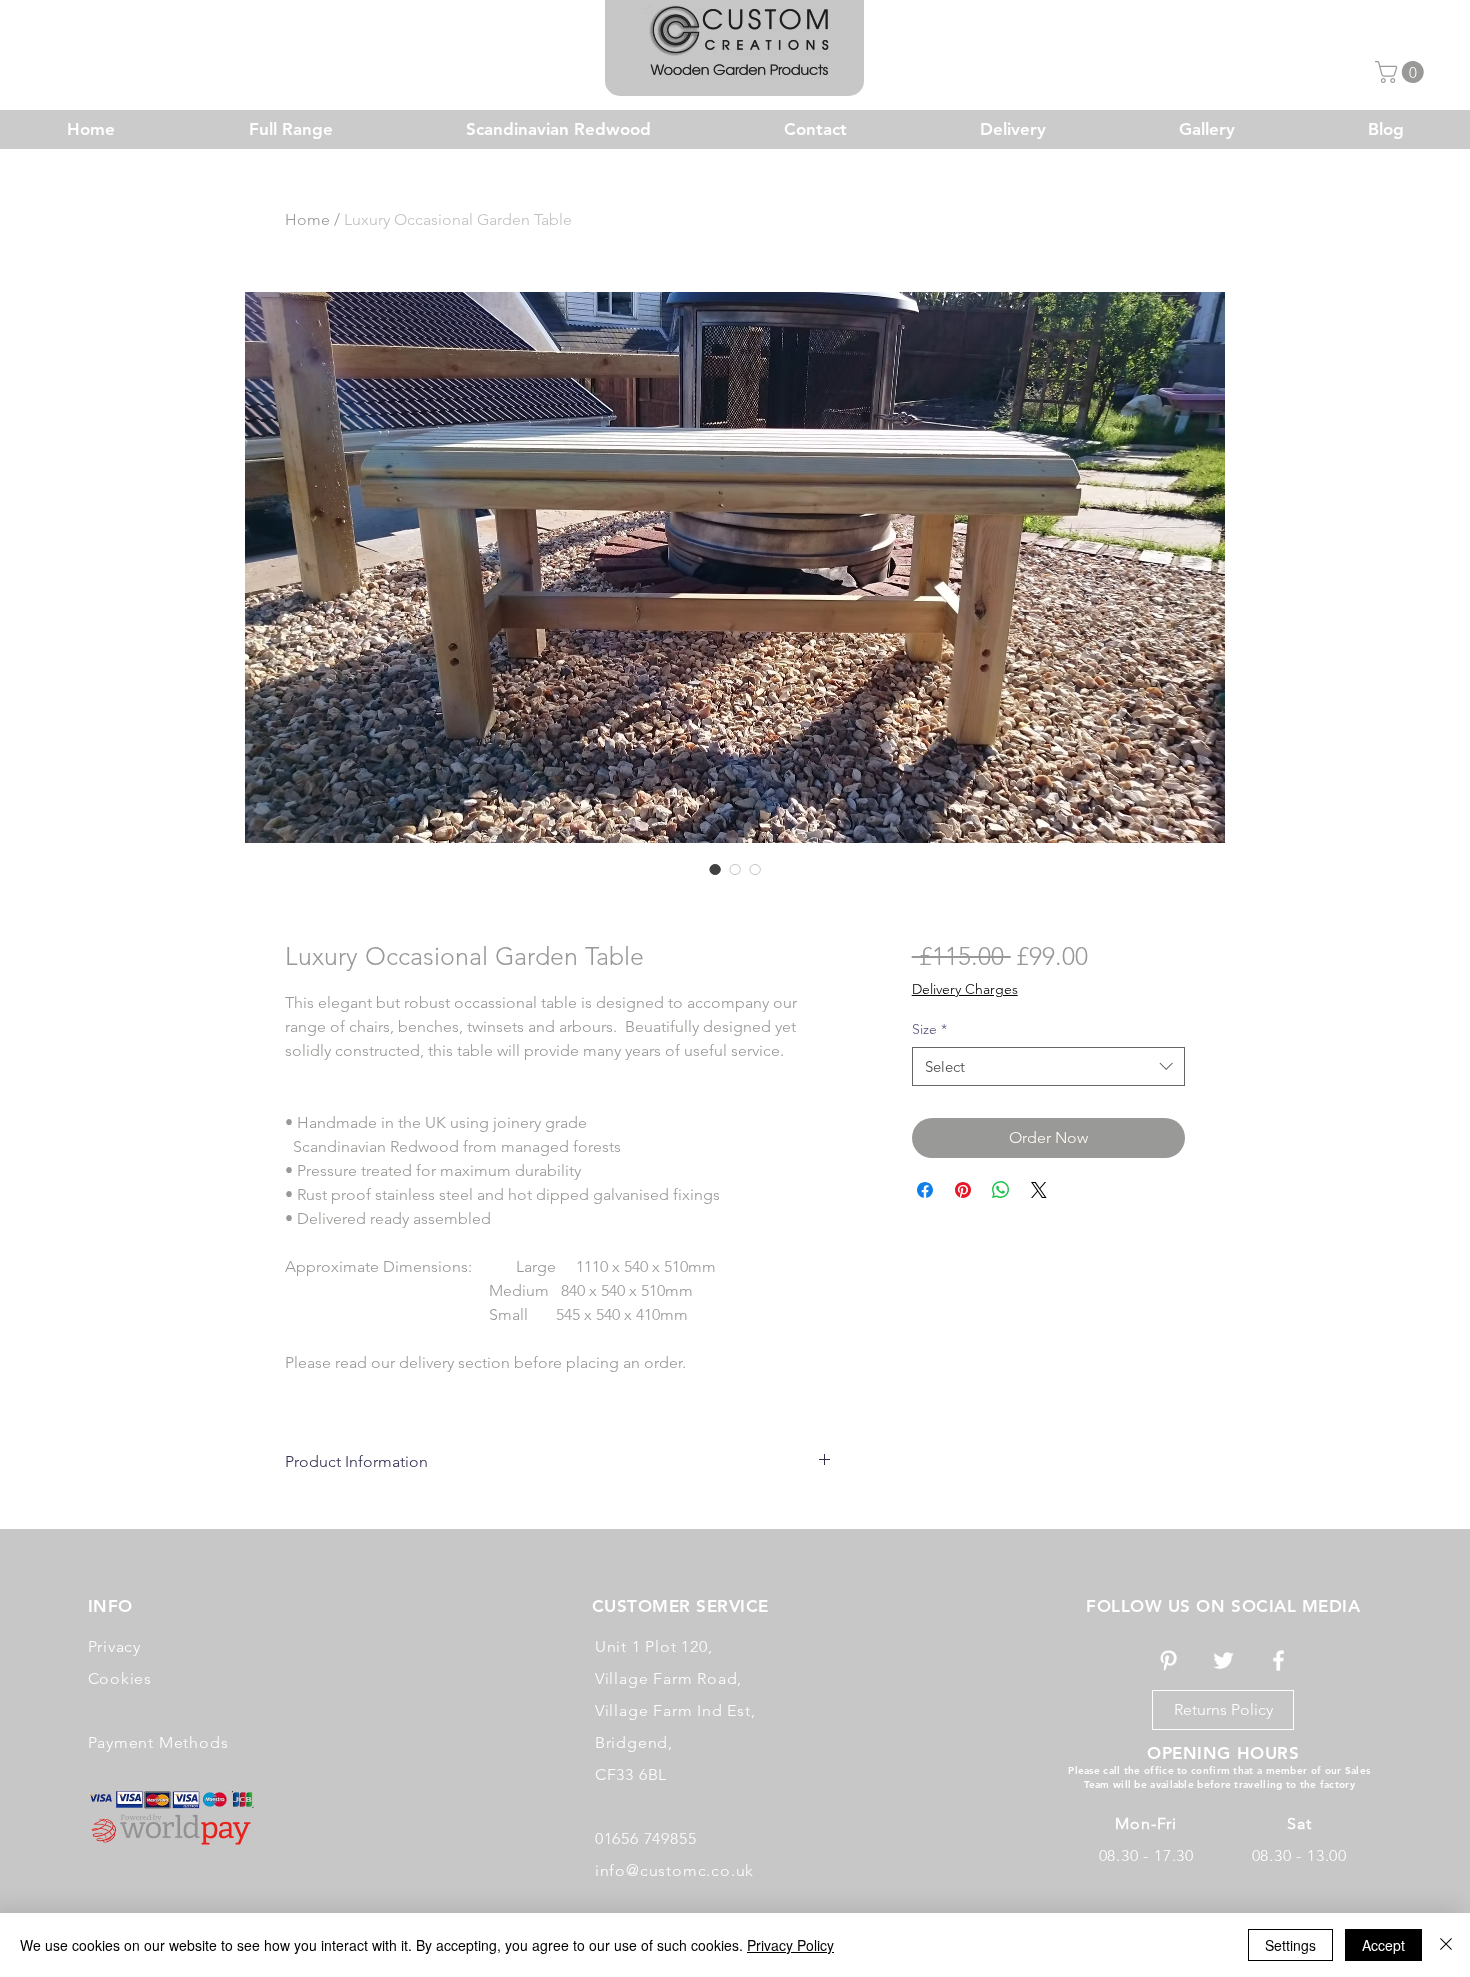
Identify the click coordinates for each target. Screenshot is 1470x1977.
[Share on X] (1039, 1190)
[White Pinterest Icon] (1168, 1660)
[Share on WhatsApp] (1001, 1190)
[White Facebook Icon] (1278, 1660)
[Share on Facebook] (925, 1190)
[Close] (1446, 1945)
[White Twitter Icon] (1223, 1660)
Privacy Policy (790, 1945)
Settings (1290, 1945)
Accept (1383, 1945)
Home (307, 219)
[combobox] (1048, 1066)
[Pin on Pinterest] (963, 1190)
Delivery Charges (965, 989)
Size (929, 1029)
